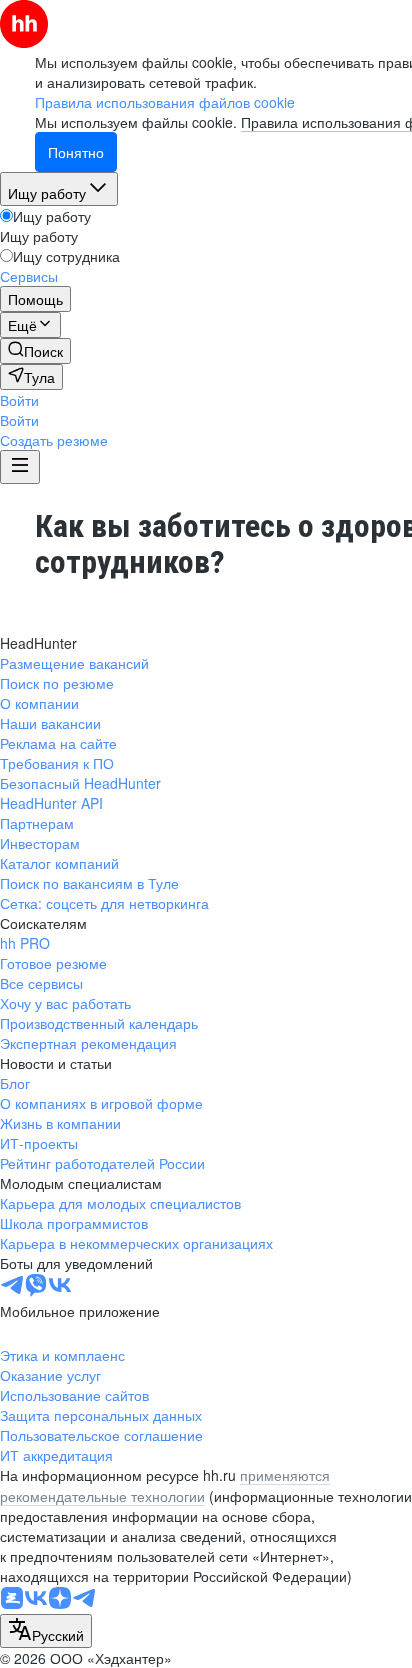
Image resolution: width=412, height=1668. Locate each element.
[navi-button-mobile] (20, 467)
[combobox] (46, 1631)
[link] (35, 351)
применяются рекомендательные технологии (165, 1485)
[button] (19, 400)
